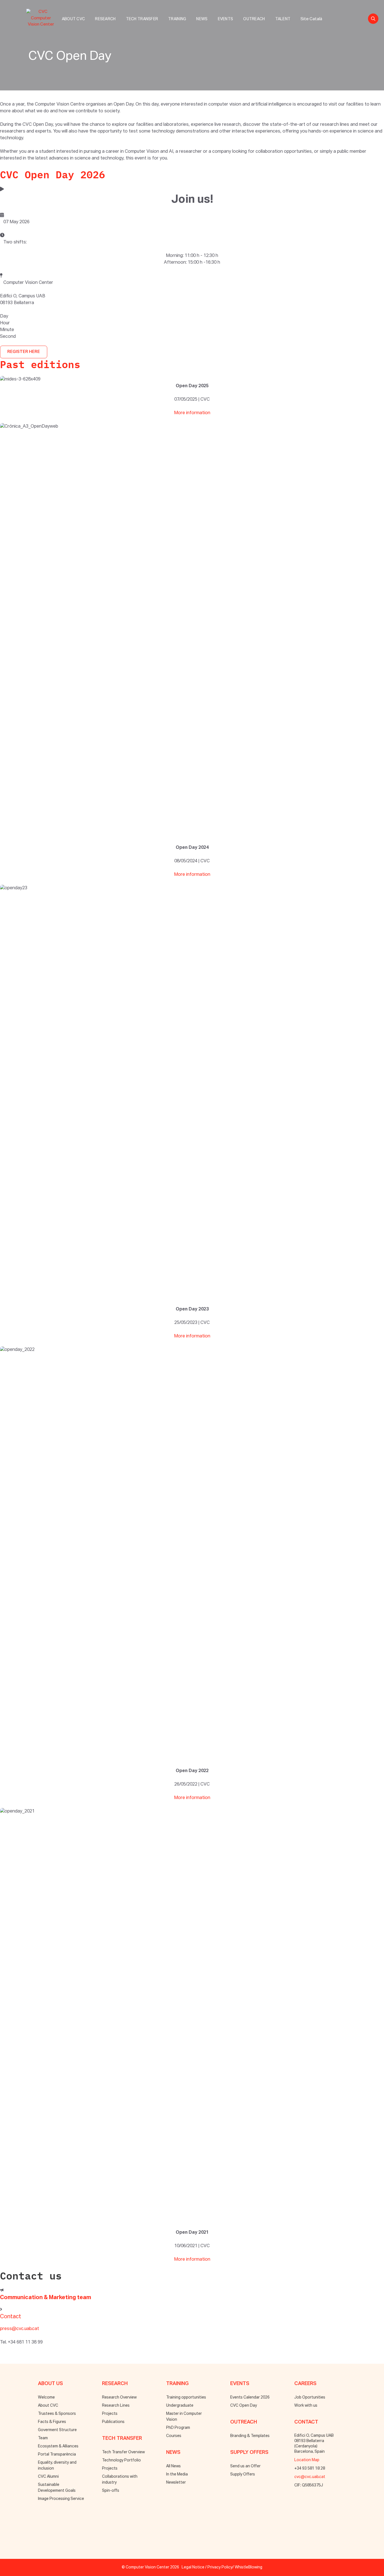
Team (43, 2438)
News (202, 19)
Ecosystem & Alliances (58, 2446)
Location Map (307, 2460)
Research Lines (116, 2406)
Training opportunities (186, 2397)
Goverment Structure (57, 2430)
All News (173, 2466)
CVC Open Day (244, 2406)
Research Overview (119, 2397)
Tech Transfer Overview (123, 2452)
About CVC (74, 19)
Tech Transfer (142, 19)
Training (177, 19)
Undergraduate (180, 2406)
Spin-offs (111, 2491)
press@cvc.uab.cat (20, 2329)
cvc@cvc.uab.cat (310, 2477)
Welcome (46, 2397)
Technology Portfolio (121, 2460)
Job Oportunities (310, 2397)
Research (105, 19)
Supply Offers (243, 2474)
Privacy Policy (220, 2567)
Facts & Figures (52, 2422)
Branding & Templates (250, 2436)
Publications (113, 2422)
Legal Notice (193, 2567)
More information (192, 413)
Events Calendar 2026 (250, 2397)
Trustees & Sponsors (57, 2414)
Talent (283, 19)
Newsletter (176, 2482)
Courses (174, 2436)
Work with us (306, 2406)
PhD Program (178, 2428)
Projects (110, 2414)
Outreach (254, 19)
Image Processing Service (61, 2499)
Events (226, 19)
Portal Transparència (57, 2454)
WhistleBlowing (249, 2567)
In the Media (177, 2474)
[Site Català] (311, 13)
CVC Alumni (48, 2477)
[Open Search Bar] (373, 19)
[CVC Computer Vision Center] (42, 17)
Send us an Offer (245, 2466)
